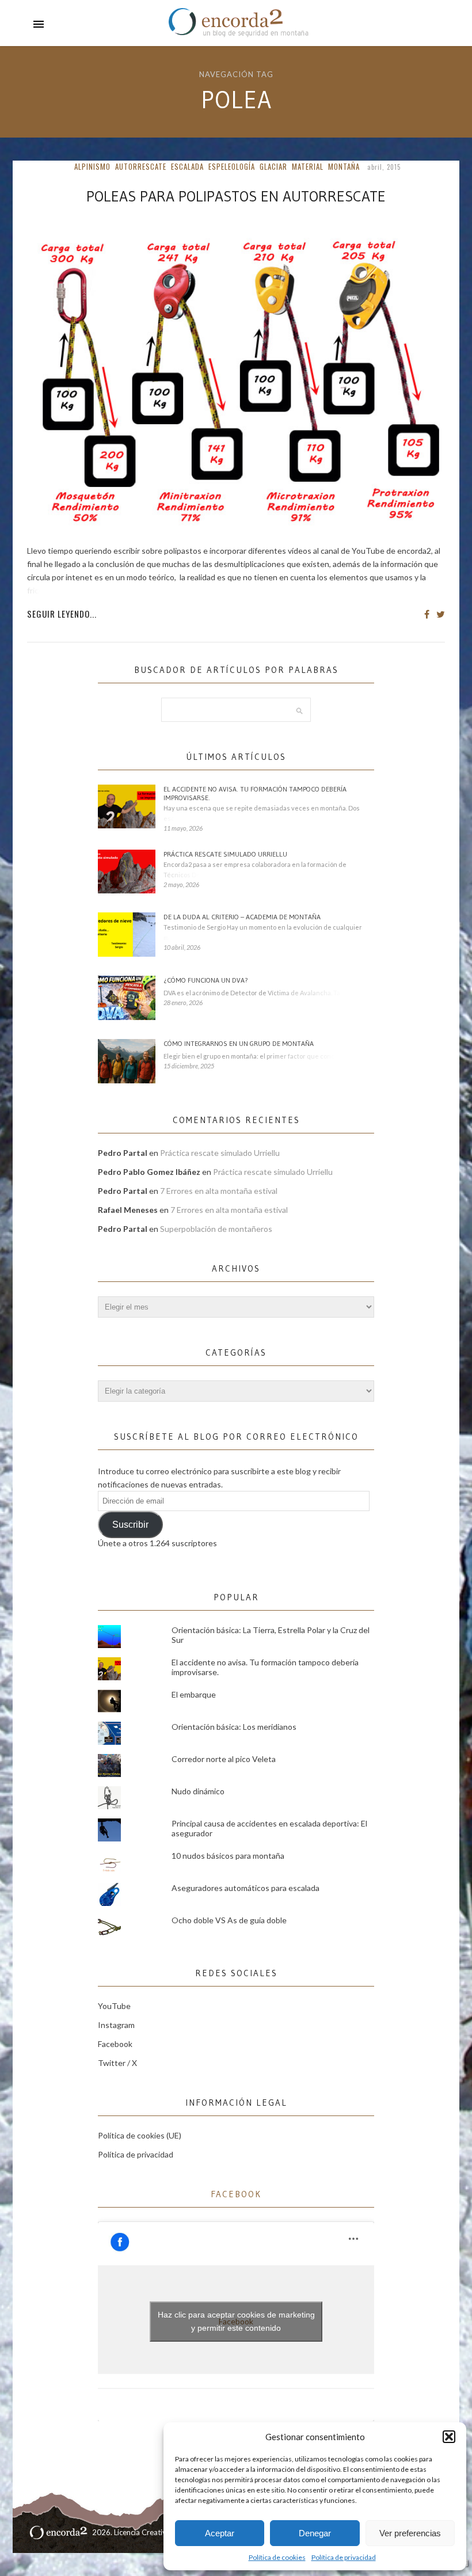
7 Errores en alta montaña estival (219, 1191)
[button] (449, 2437)
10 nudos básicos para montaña (228, 1856)
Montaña (344, 166)
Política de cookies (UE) (140, 2135)
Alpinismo (92, 166)
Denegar (315, 2533)
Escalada (187, 166)
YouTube (114, 2006)
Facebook (115, 2044)
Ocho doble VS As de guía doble (229, 1920)
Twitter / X (117, 2063)
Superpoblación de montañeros (216, 1229)
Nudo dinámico (198, 1791)
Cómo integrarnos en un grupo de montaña (239, 1043)
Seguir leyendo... (62, 614)
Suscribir (130, 1525)
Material (308, 166)
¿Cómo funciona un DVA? (206, 980)
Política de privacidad (344, 2557)
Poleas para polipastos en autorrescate (236, 196)
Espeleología (232, 166)
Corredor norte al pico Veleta (224, 1759)
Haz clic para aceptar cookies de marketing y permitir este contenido (236, 2321)
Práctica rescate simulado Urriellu (225, 854)
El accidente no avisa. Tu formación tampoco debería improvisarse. (255, 793)
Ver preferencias (410, 2533)
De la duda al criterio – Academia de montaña (242, 917)
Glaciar (273, 166)
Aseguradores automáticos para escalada (245, 1888)
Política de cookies (277, 2557)
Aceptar (220, 2533)
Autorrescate (141, 166)
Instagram (116, 2025)
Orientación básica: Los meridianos (234, 1727)
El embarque (194, 1694)
